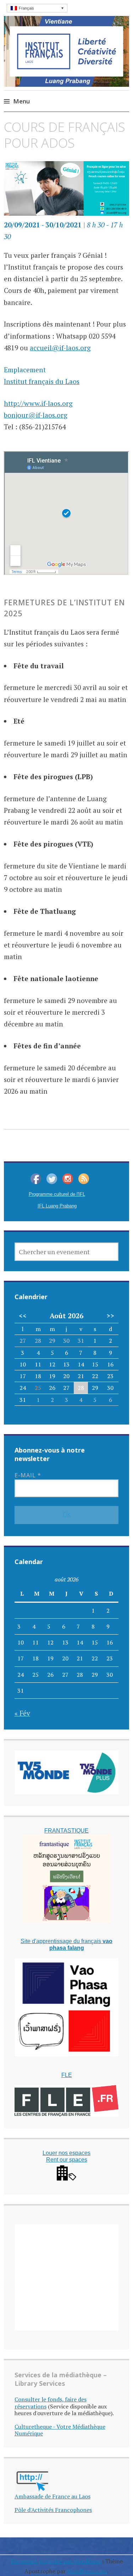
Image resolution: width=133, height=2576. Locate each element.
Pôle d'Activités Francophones (53, 2510)
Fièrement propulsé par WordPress (56, 2561)
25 (38, 1388)
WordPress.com (87, 2571)
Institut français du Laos (42, 381)
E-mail (28, 1475)
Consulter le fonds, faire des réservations (51, 2403)
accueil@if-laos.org (60, 348)
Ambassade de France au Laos (52, 2496)
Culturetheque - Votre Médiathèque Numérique (60, 2430)
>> (110, 1316)
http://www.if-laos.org (38, 403)
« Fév (22, 1713)
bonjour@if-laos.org (36, 415)
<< (23, 1316)
